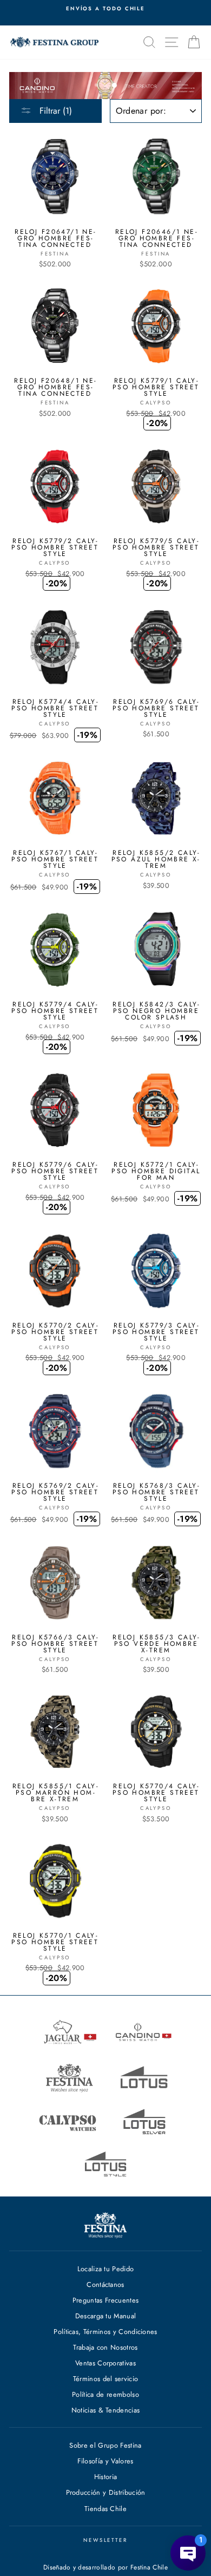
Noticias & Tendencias (106, 2410)
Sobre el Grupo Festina (105, 2445)
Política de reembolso (105, 2394)
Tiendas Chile (105, 2509)
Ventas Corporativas (105, 2363)
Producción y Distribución (106, 2492)
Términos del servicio (106, 2379)
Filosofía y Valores (105, 2461)
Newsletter (105, 2540)
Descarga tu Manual (106, 2316)
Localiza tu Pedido (106, 2269)
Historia (106, 2477)
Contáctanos (105, 2284)
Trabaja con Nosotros (105, 2347)
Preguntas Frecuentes (105, 2300)
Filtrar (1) (54, 111)
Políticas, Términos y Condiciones (105, 2332)
